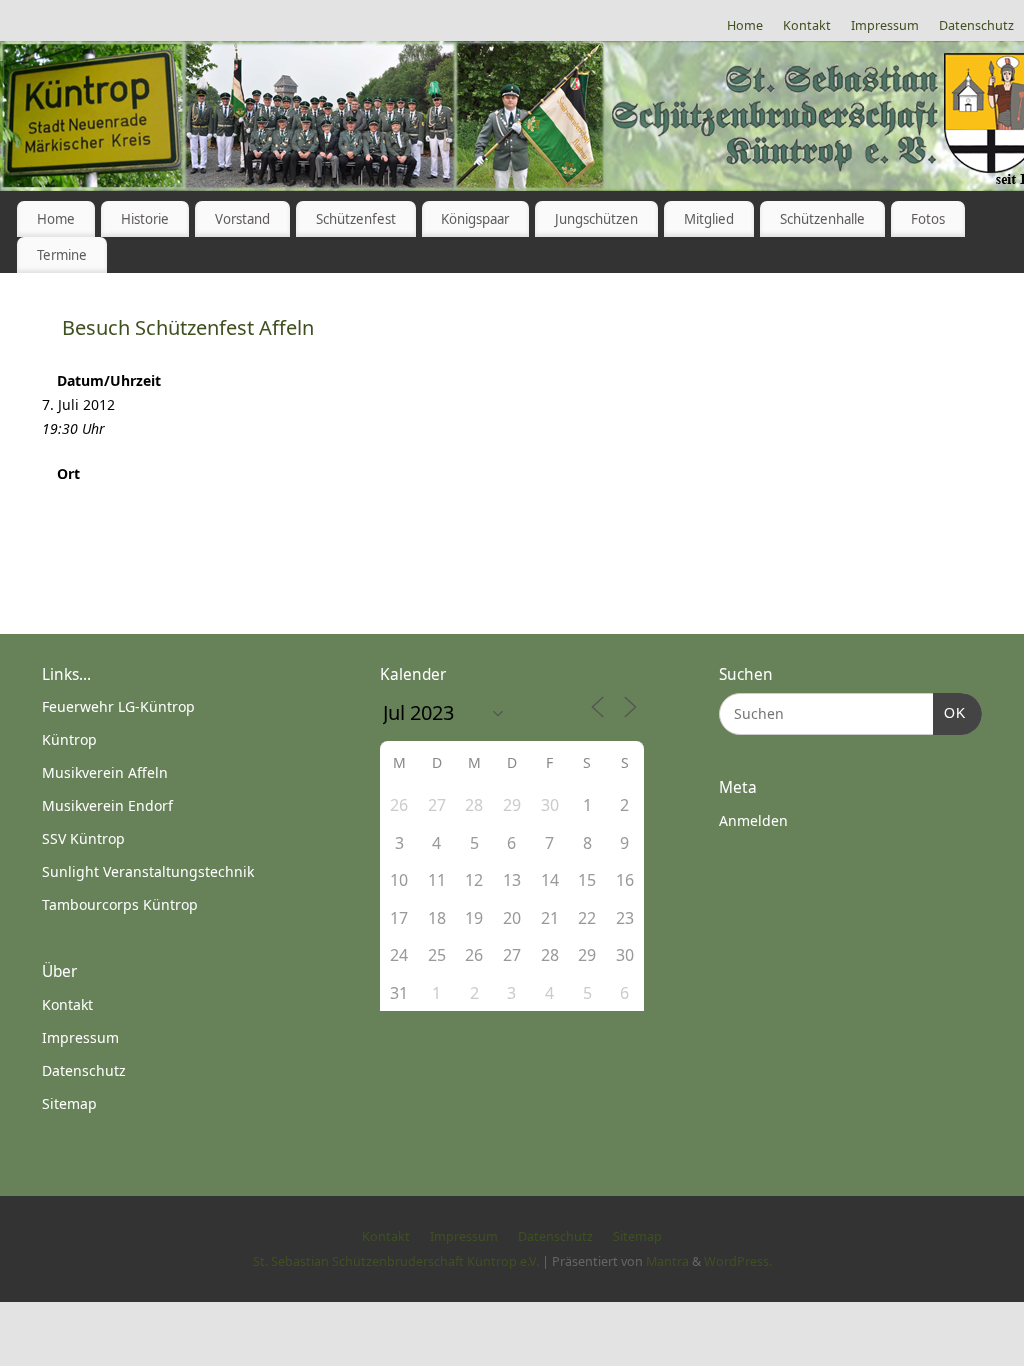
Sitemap (69, 1103)
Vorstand (242, 219)
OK (949, 712)
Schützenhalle (822, 219)
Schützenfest (356, 219)
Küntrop (69, 739)
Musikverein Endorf (107, 805)
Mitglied (709, 219)
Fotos (928, 219)
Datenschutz (976, 25)
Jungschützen (596, 219)
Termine (62, 255)
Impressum (885, 25)
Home (745, 25)
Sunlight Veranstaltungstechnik (148, 871)
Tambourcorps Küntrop (120, 904)
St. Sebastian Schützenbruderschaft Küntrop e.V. (396, 1261)
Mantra (667, 1261)
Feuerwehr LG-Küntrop (118, 706)
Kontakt (807, 25)
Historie (145, 219)
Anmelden (753, 820)
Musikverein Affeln (105, 772)
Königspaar (475, 219)
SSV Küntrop (83, 838)
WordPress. (738, 1261)
